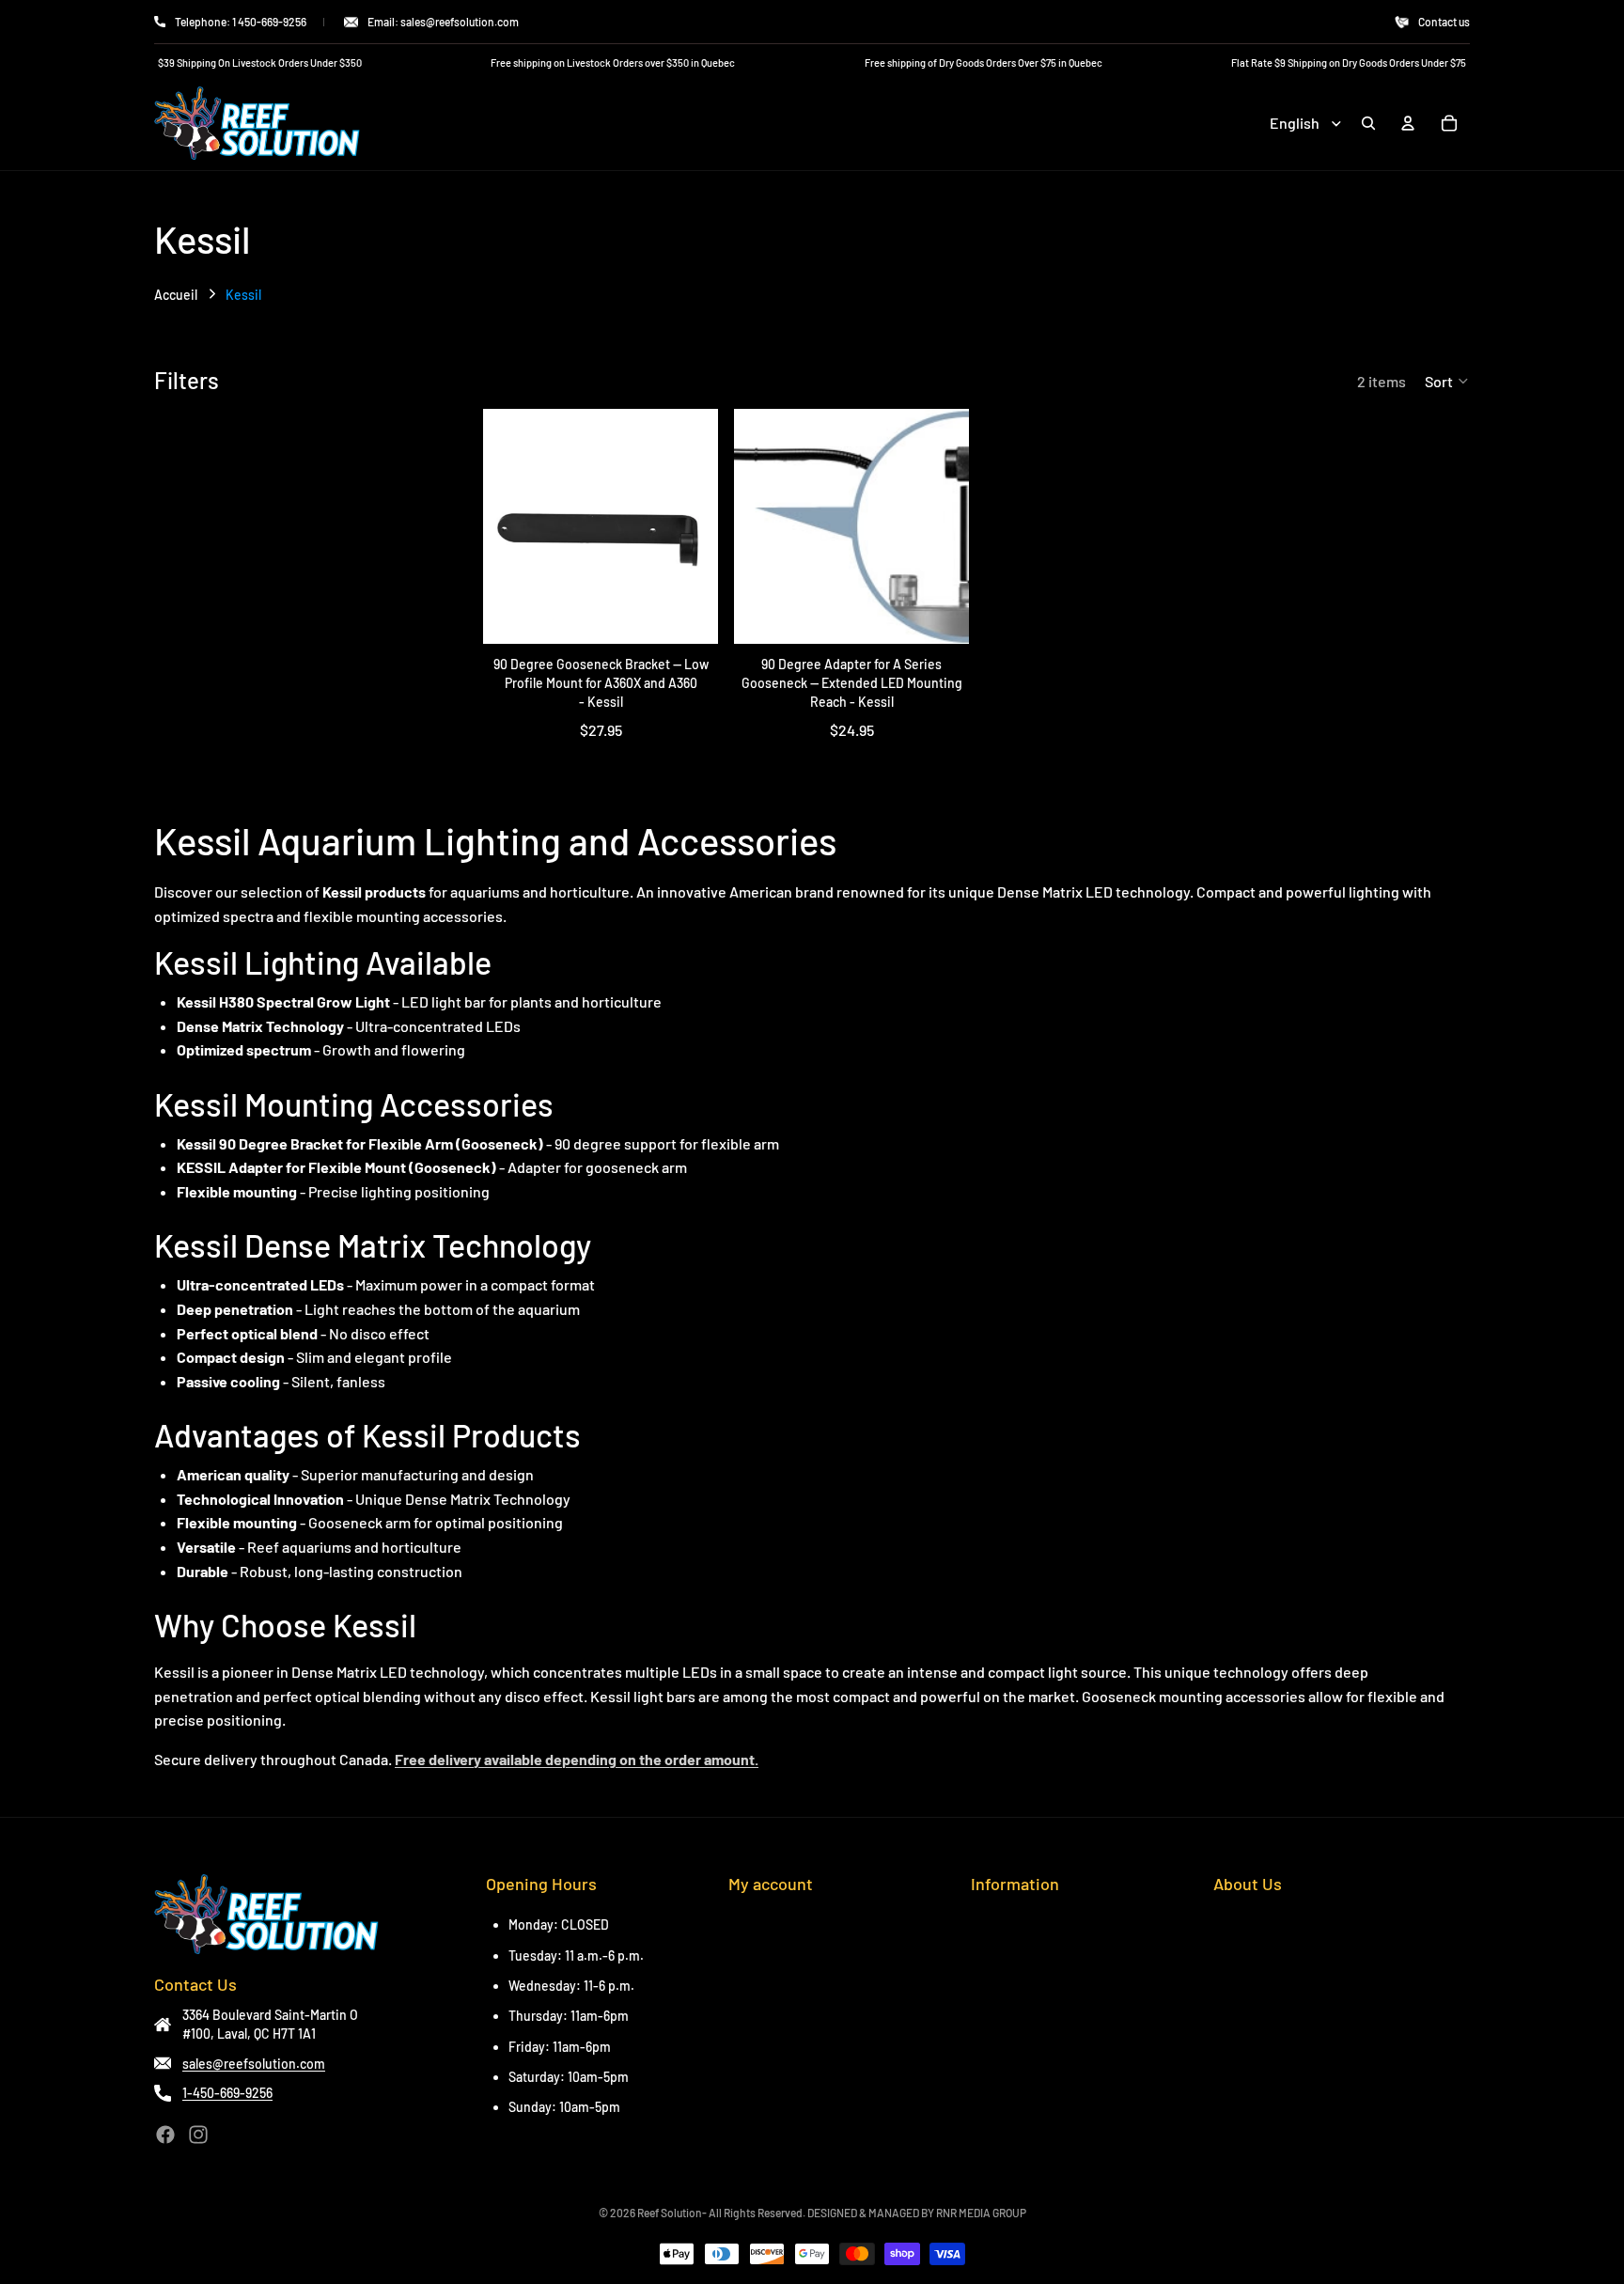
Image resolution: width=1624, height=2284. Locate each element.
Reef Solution (670, 2213)
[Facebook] (165, 2135)
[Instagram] (198, 2135)
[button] (1447, 381)
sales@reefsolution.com (254, 2064)
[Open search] (1368, 123)
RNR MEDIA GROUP (981, 2213)
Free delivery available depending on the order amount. (577, 1759)
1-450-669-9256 (227, 2093)
